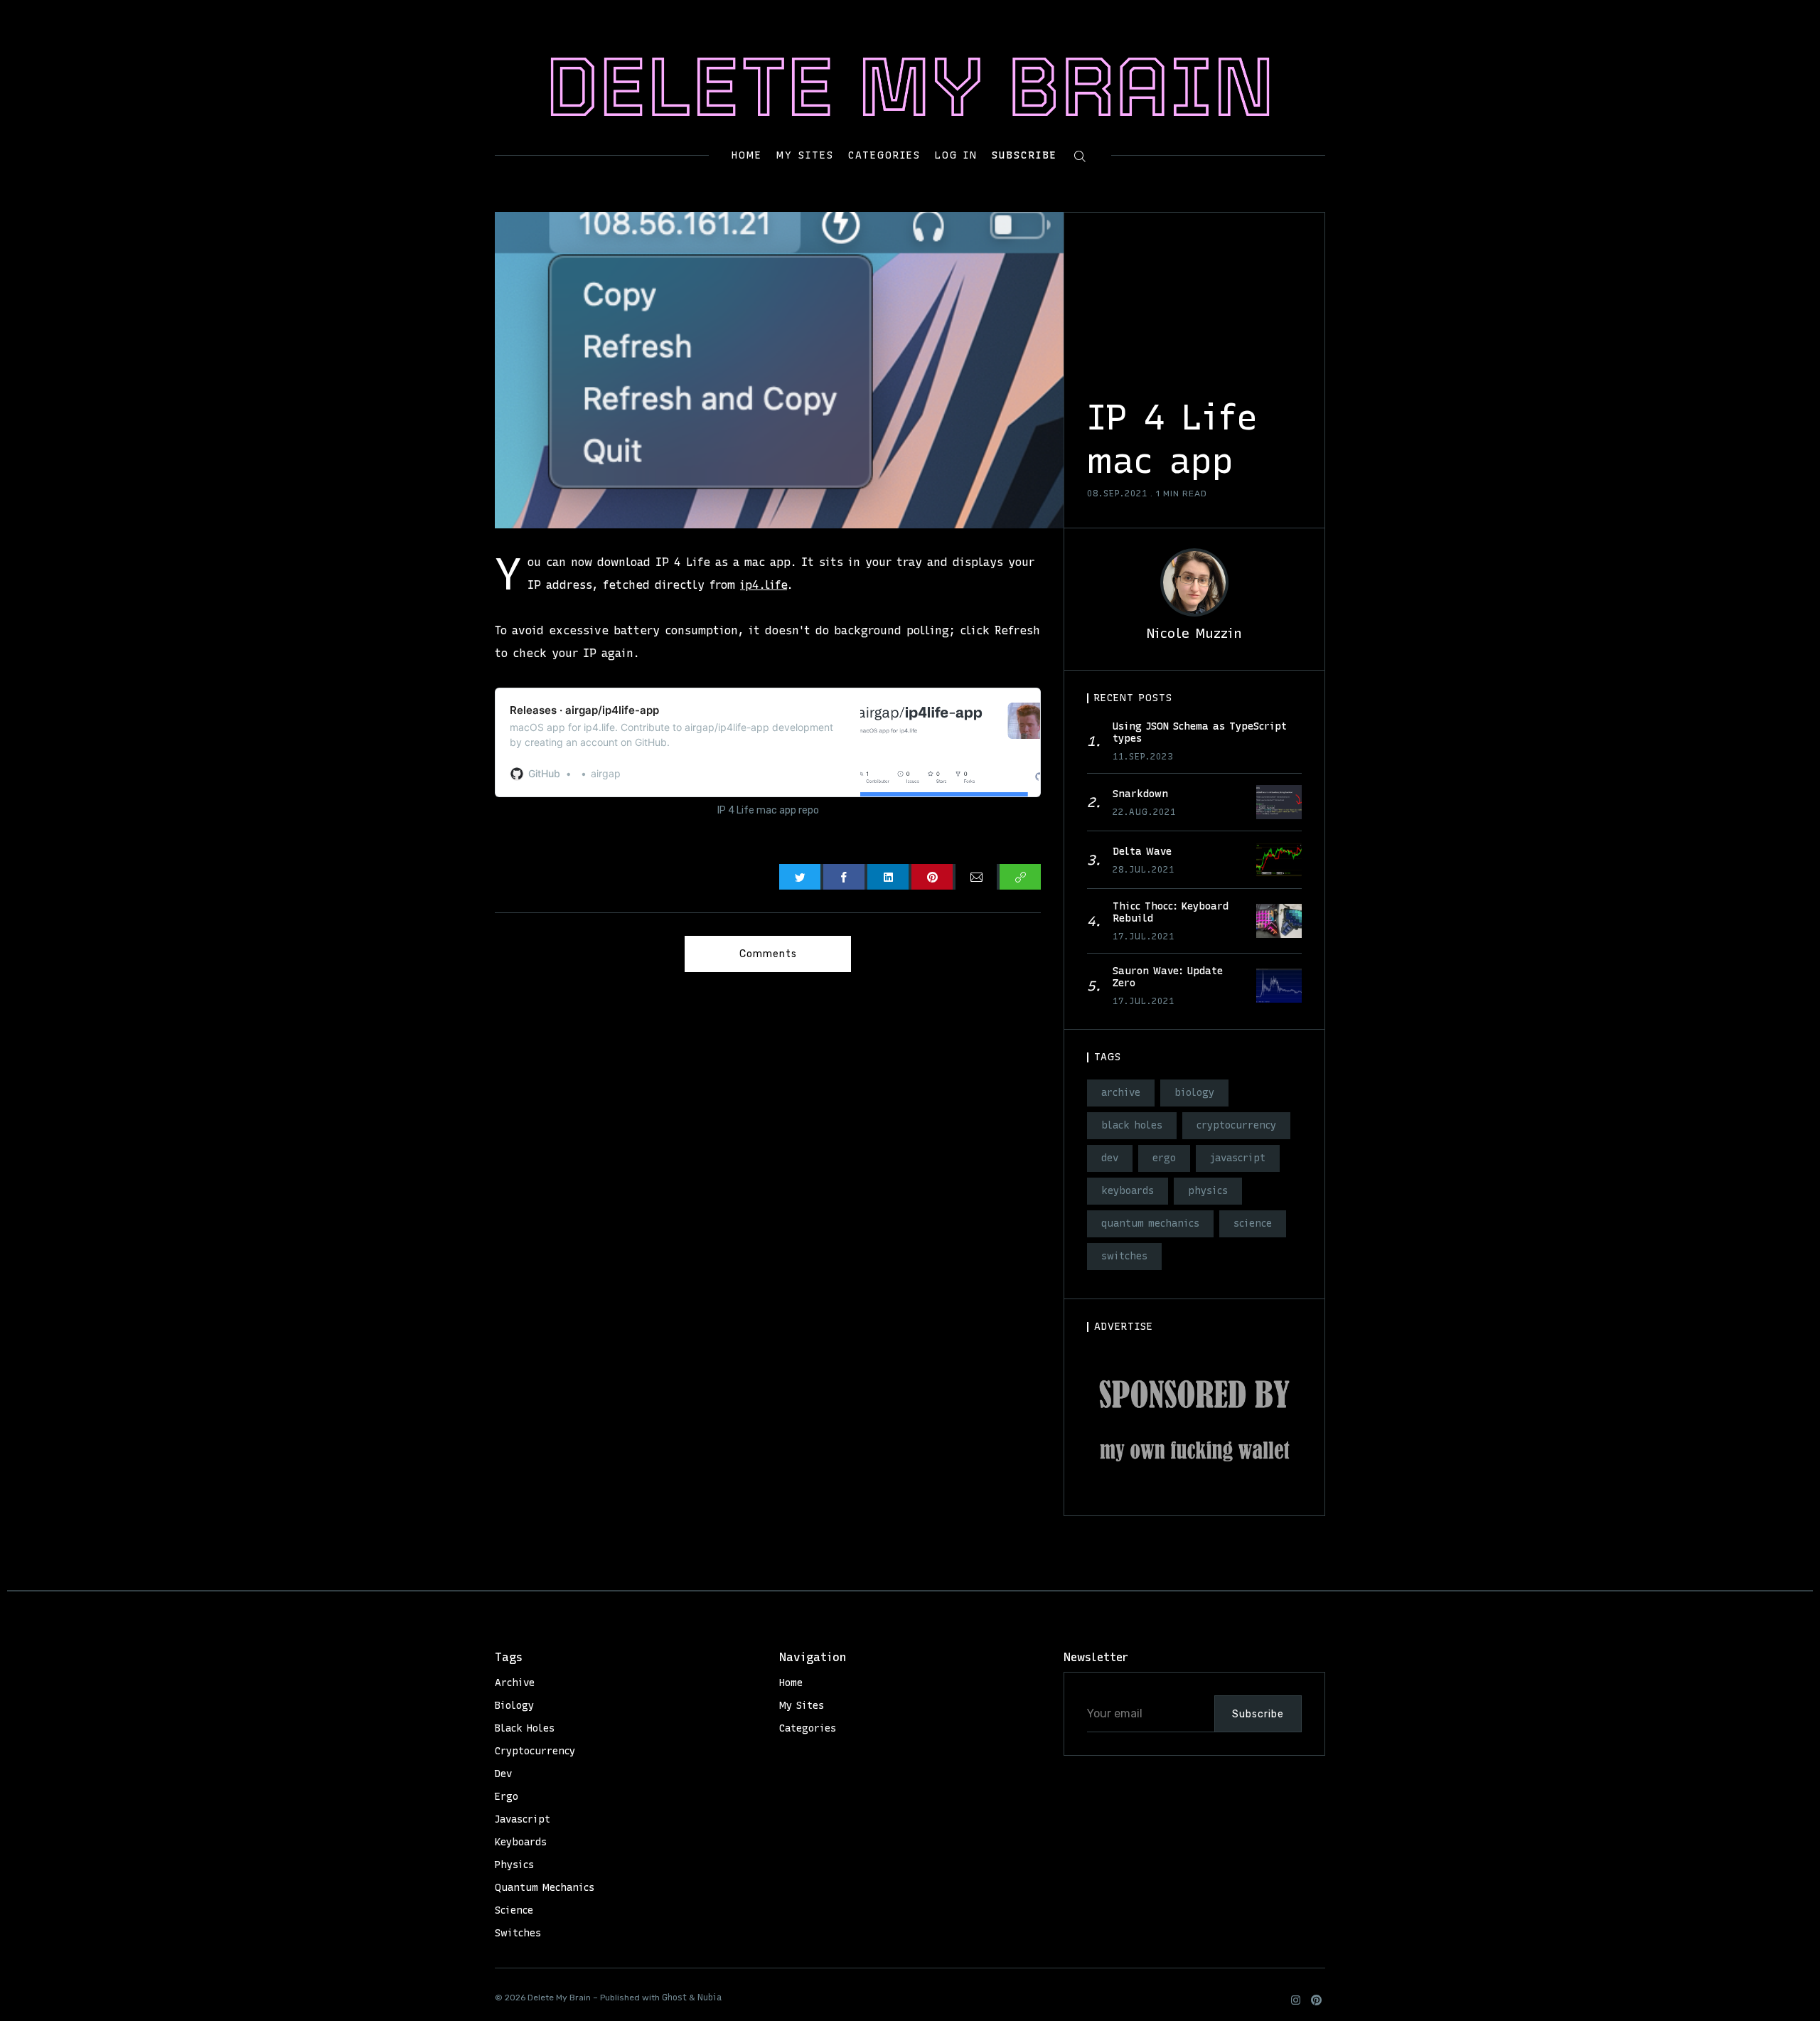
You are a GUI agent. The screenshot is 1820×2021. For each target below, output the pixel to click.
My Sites (805, 156)
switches (1124, 1256)
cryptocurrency (1236, 1125)
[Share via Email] (976, 877)
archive (1121, 1093)
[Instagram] (1296, 2000)
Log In (956, 155)
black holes (1132, 1125)
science (1253, 1223)
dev (1110, 1158)
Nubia (710, 1998)
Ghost (674, 1998)
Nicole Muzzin (1194, 633)
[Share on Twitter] (800, 877)
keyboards (1128, 1191)
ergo (1164, 1158)
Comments (768, 954)
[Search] (1080, 155)
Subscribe (1024, 155)
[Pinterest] (1316, 2000)
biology (1194, 1093)
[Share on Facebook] (844, 877)
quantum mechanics (1150, 1223)
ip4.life (764, 585)
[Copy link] (1020, 877)
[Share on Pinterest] (932, 877)
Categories (884, 156)
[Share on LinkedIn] (888, 877)
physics (1208, 1191)
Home (747, 156)
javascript (1238, 1158)
